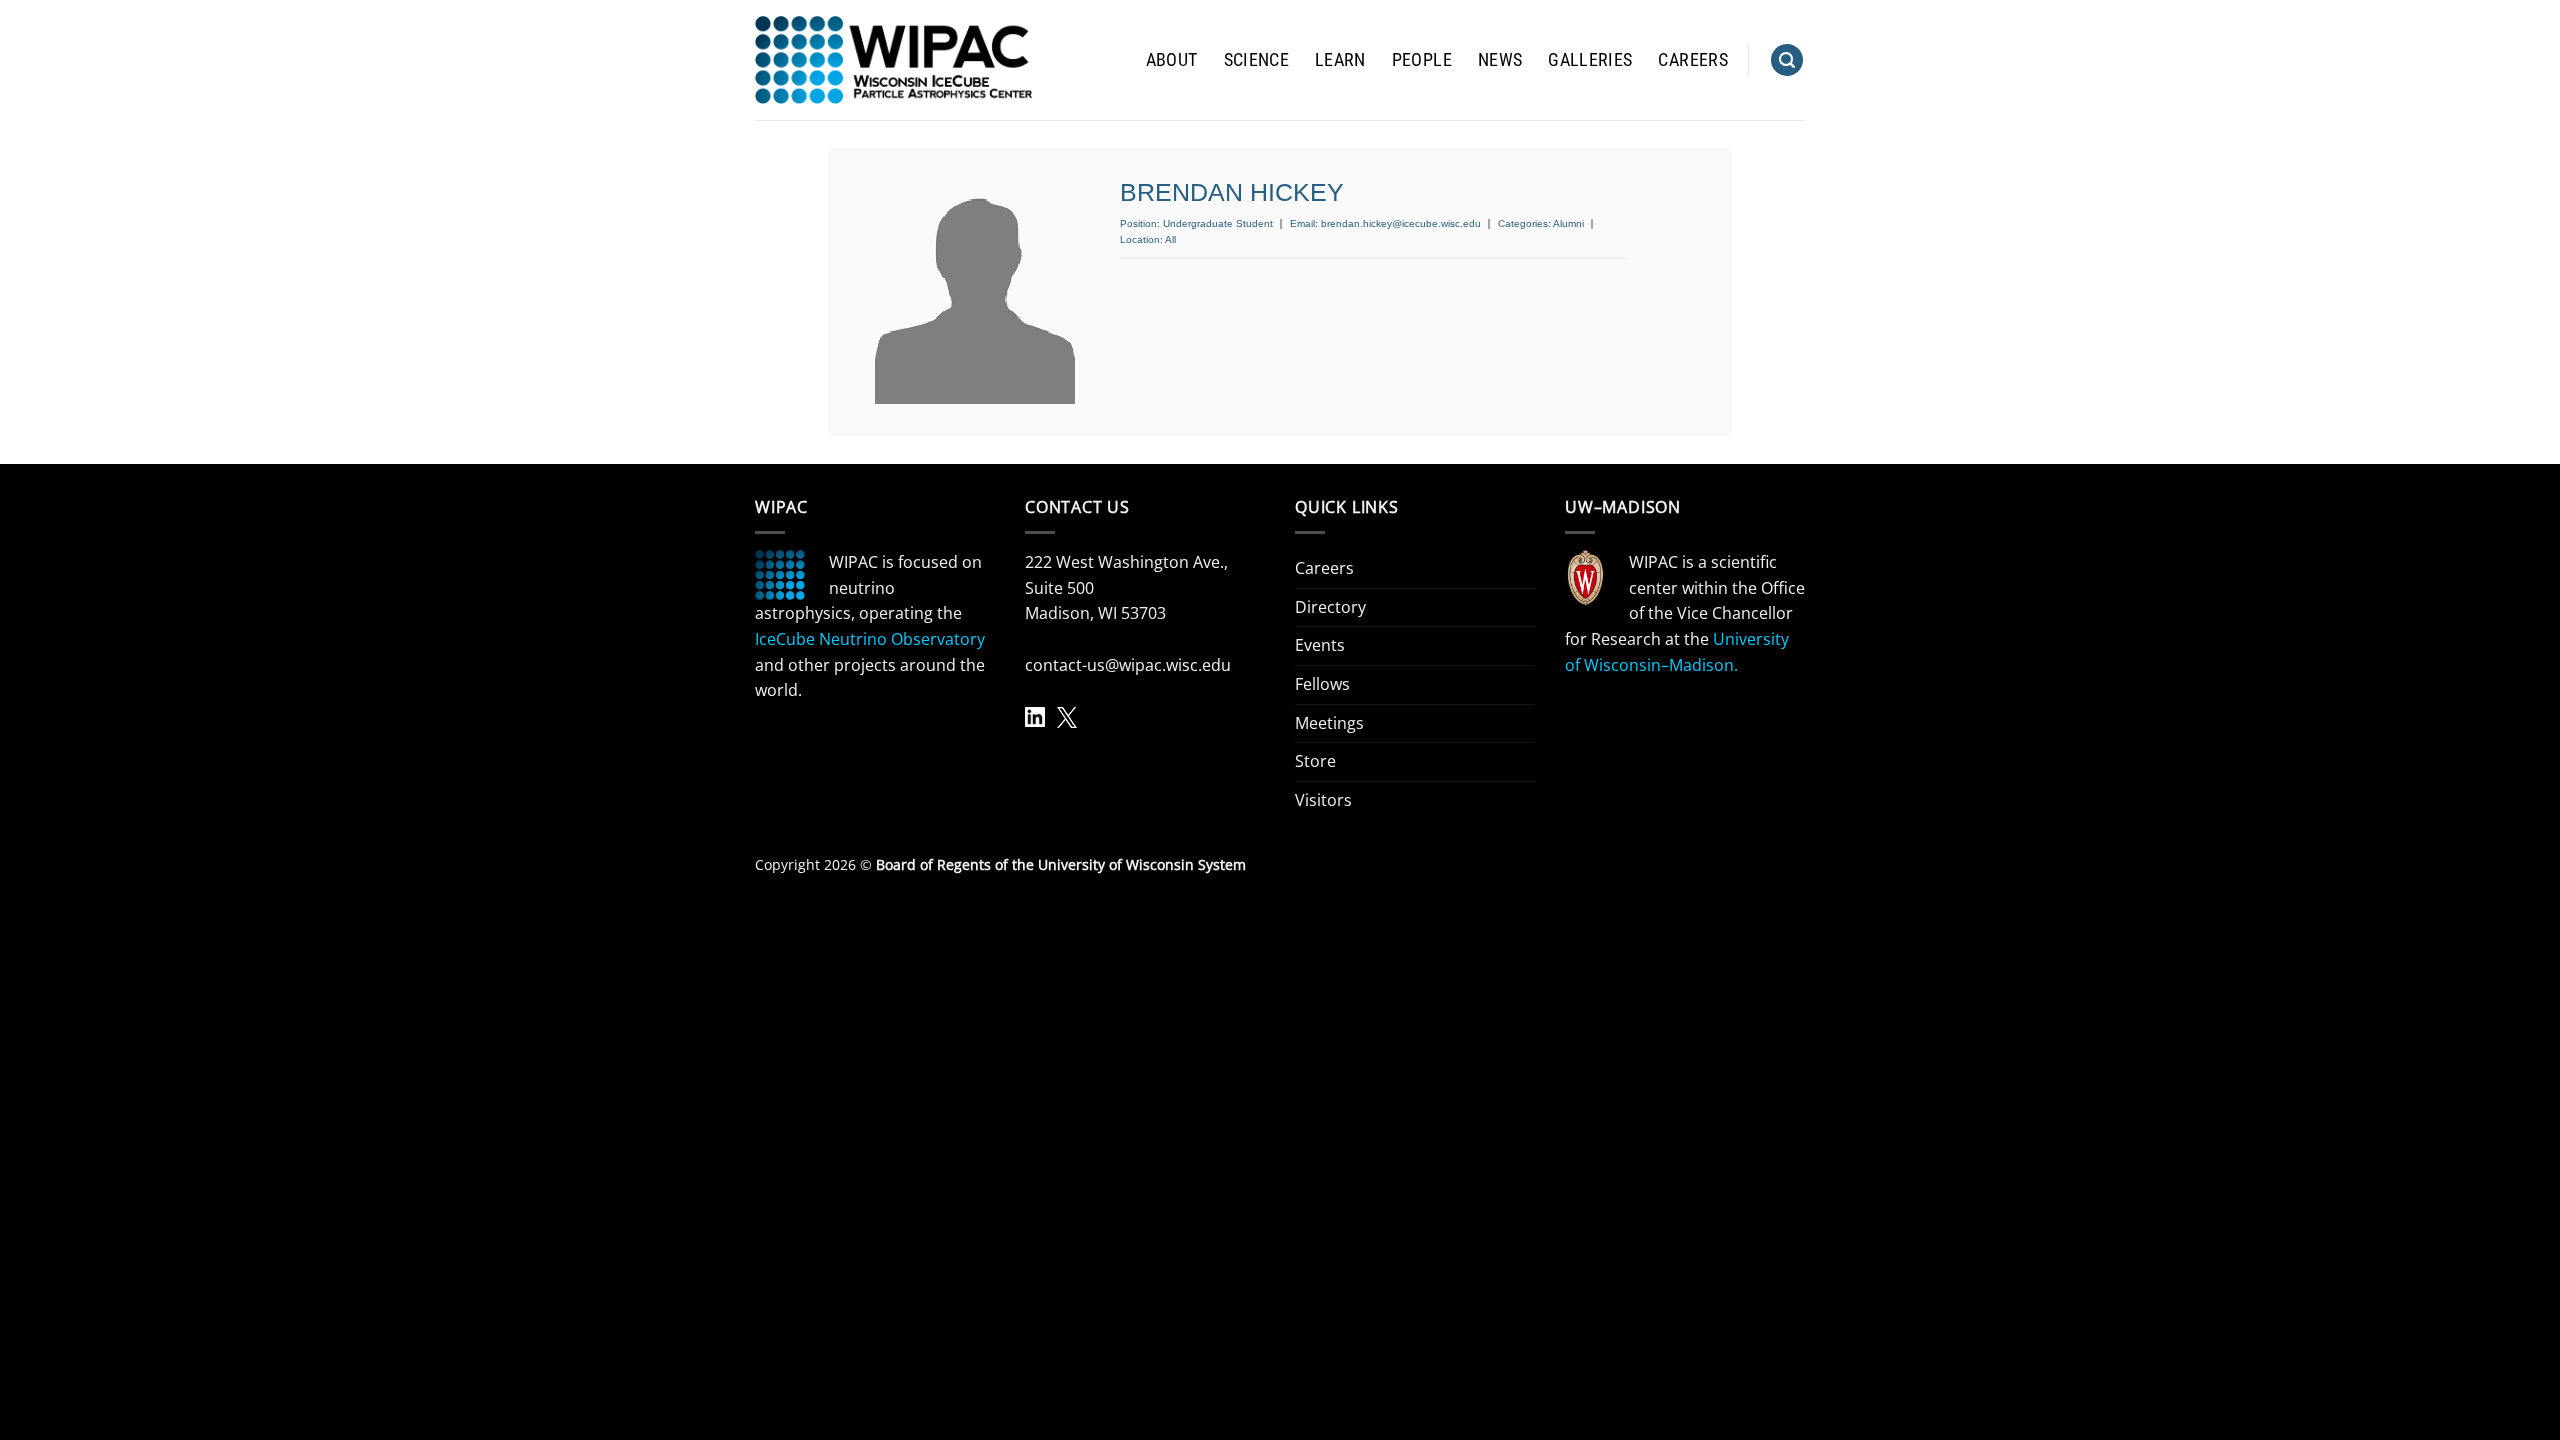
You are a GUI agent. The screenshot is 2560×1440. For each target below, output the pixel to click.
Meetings (1329, 723)
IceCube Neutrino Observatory (870, 639)
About (1172, 60)
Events (1320, 645)
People (1422, 60)
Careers (1692, 60)
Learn (1340, 60)
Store (1315, 761)
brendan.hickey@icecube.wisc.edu (1401, 223)
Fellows (1322, 684)
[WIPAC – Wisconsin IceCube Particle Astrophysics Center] (893, 60)
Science (1256, 60)
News (1500, 60)
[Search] (1787, 60)
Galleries (1590, 60)
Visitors (1323, 800)
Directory (1330, 607)
